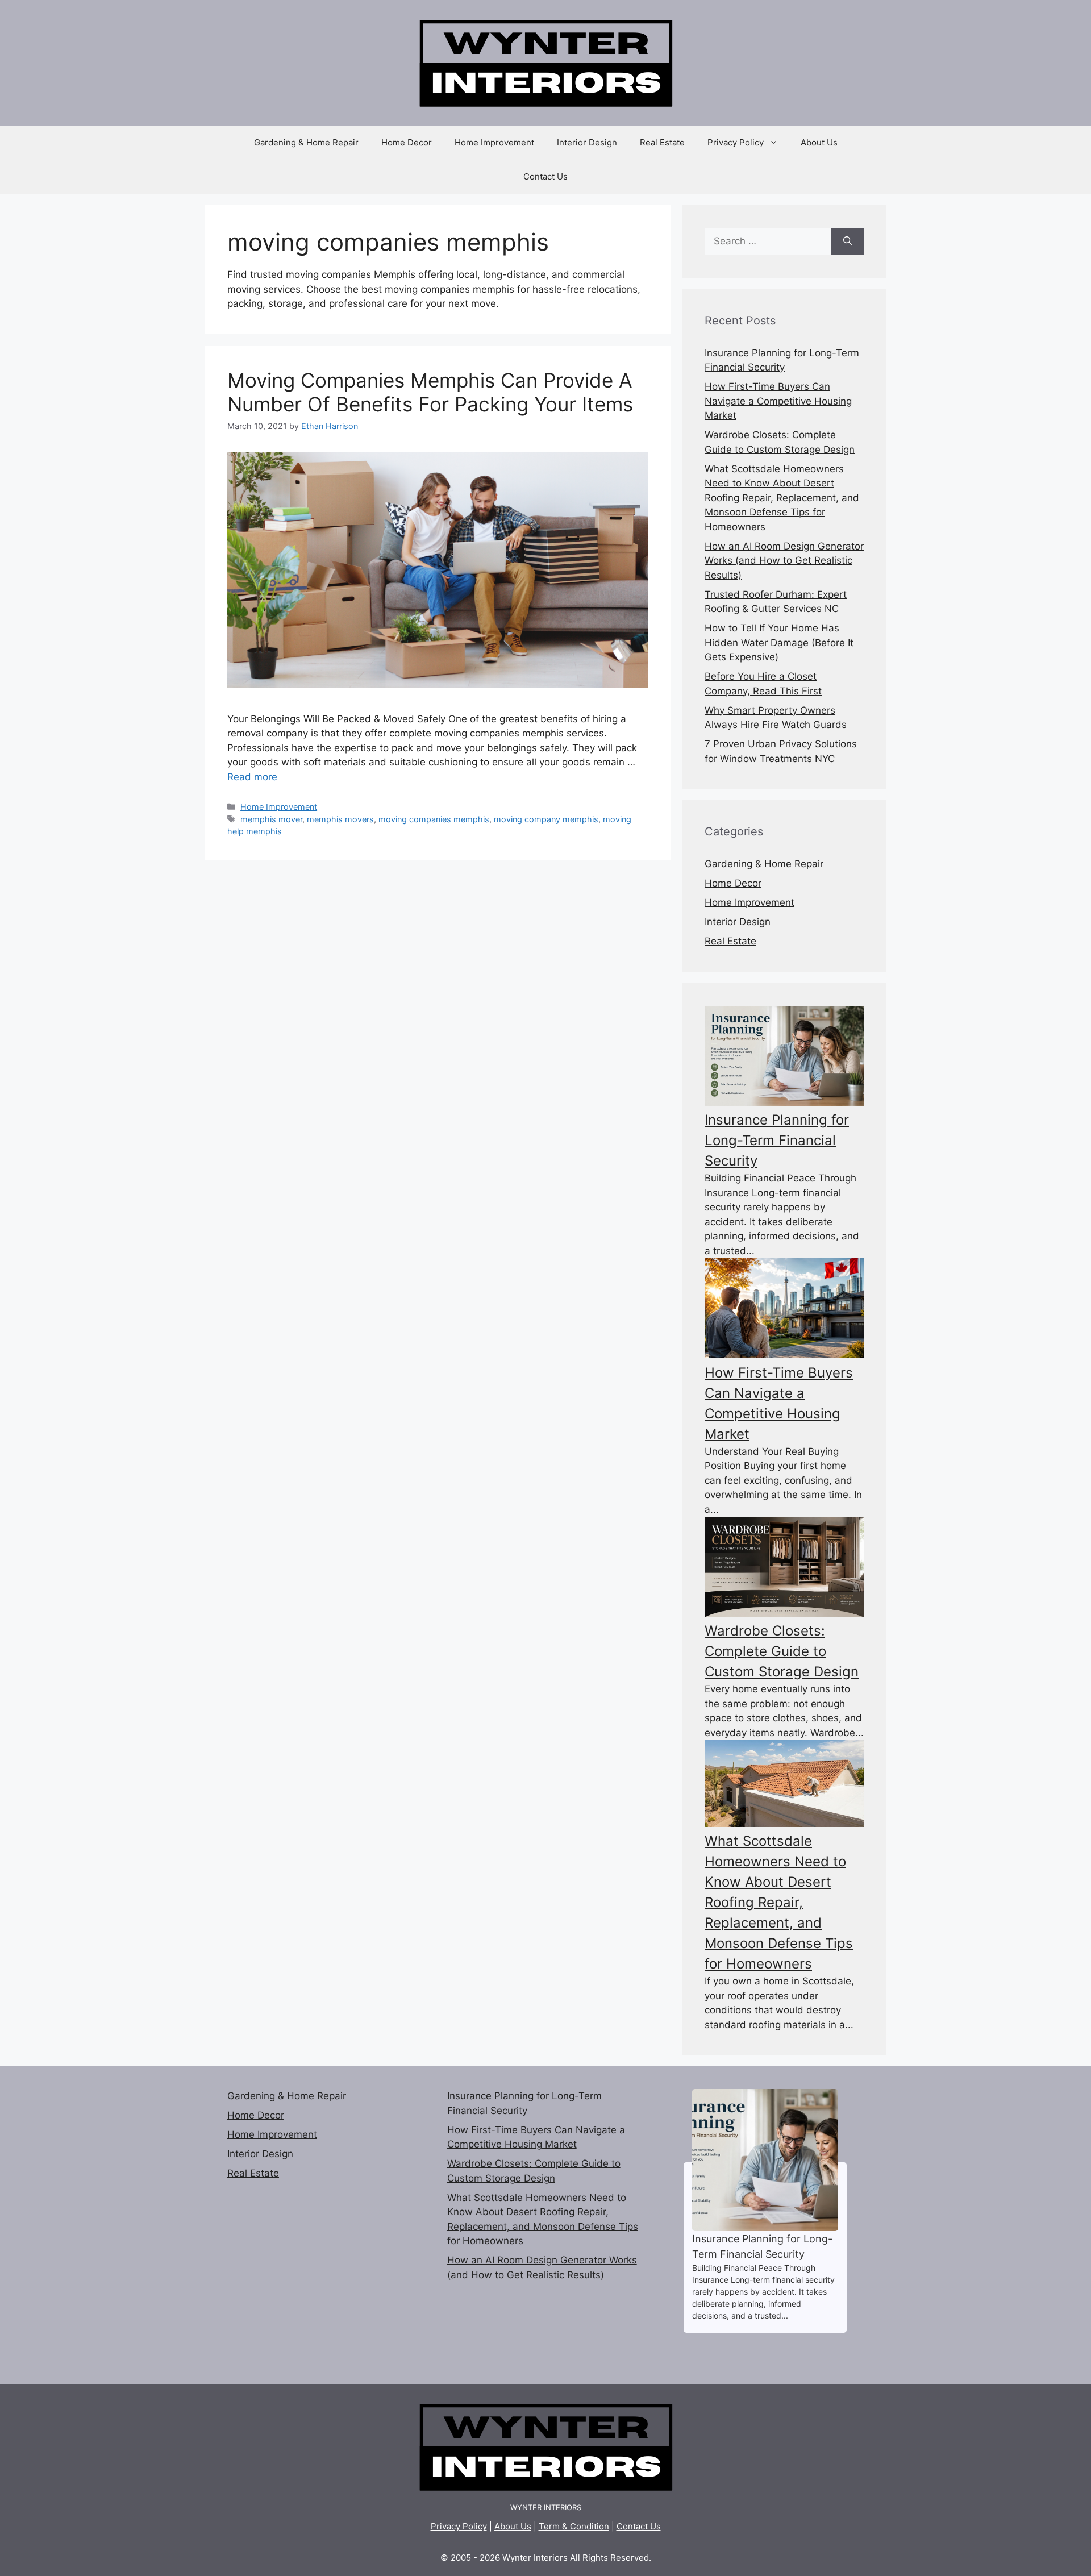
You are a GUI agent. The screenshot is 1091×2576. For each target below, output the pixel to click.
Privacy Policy (736, 142)
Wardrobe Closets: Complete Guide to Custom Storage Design (782, 1651)
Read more (252, 777)
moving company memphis (546, 819)
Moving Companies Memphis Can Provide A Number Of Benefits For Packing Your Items (430, 392)
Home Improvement (494, 142)
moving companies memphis (434, 819)
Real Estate (662, 142)
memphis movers (340, 819)
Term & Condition (574, 2526)
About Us (819, 142)
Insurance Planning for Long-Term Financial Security (777, 1140)
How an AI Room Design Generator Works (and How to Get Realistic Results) (784, 561)
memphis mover (271, 819)
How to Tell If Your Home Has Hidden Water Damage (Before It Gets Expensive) (779, 642)
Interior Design (587, 142)
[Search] (848, 242)
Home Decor (407, 142)
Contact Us (545, 176)
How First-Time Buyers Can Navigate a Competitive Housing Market (778, 401)
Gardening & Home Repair (306, 142)
